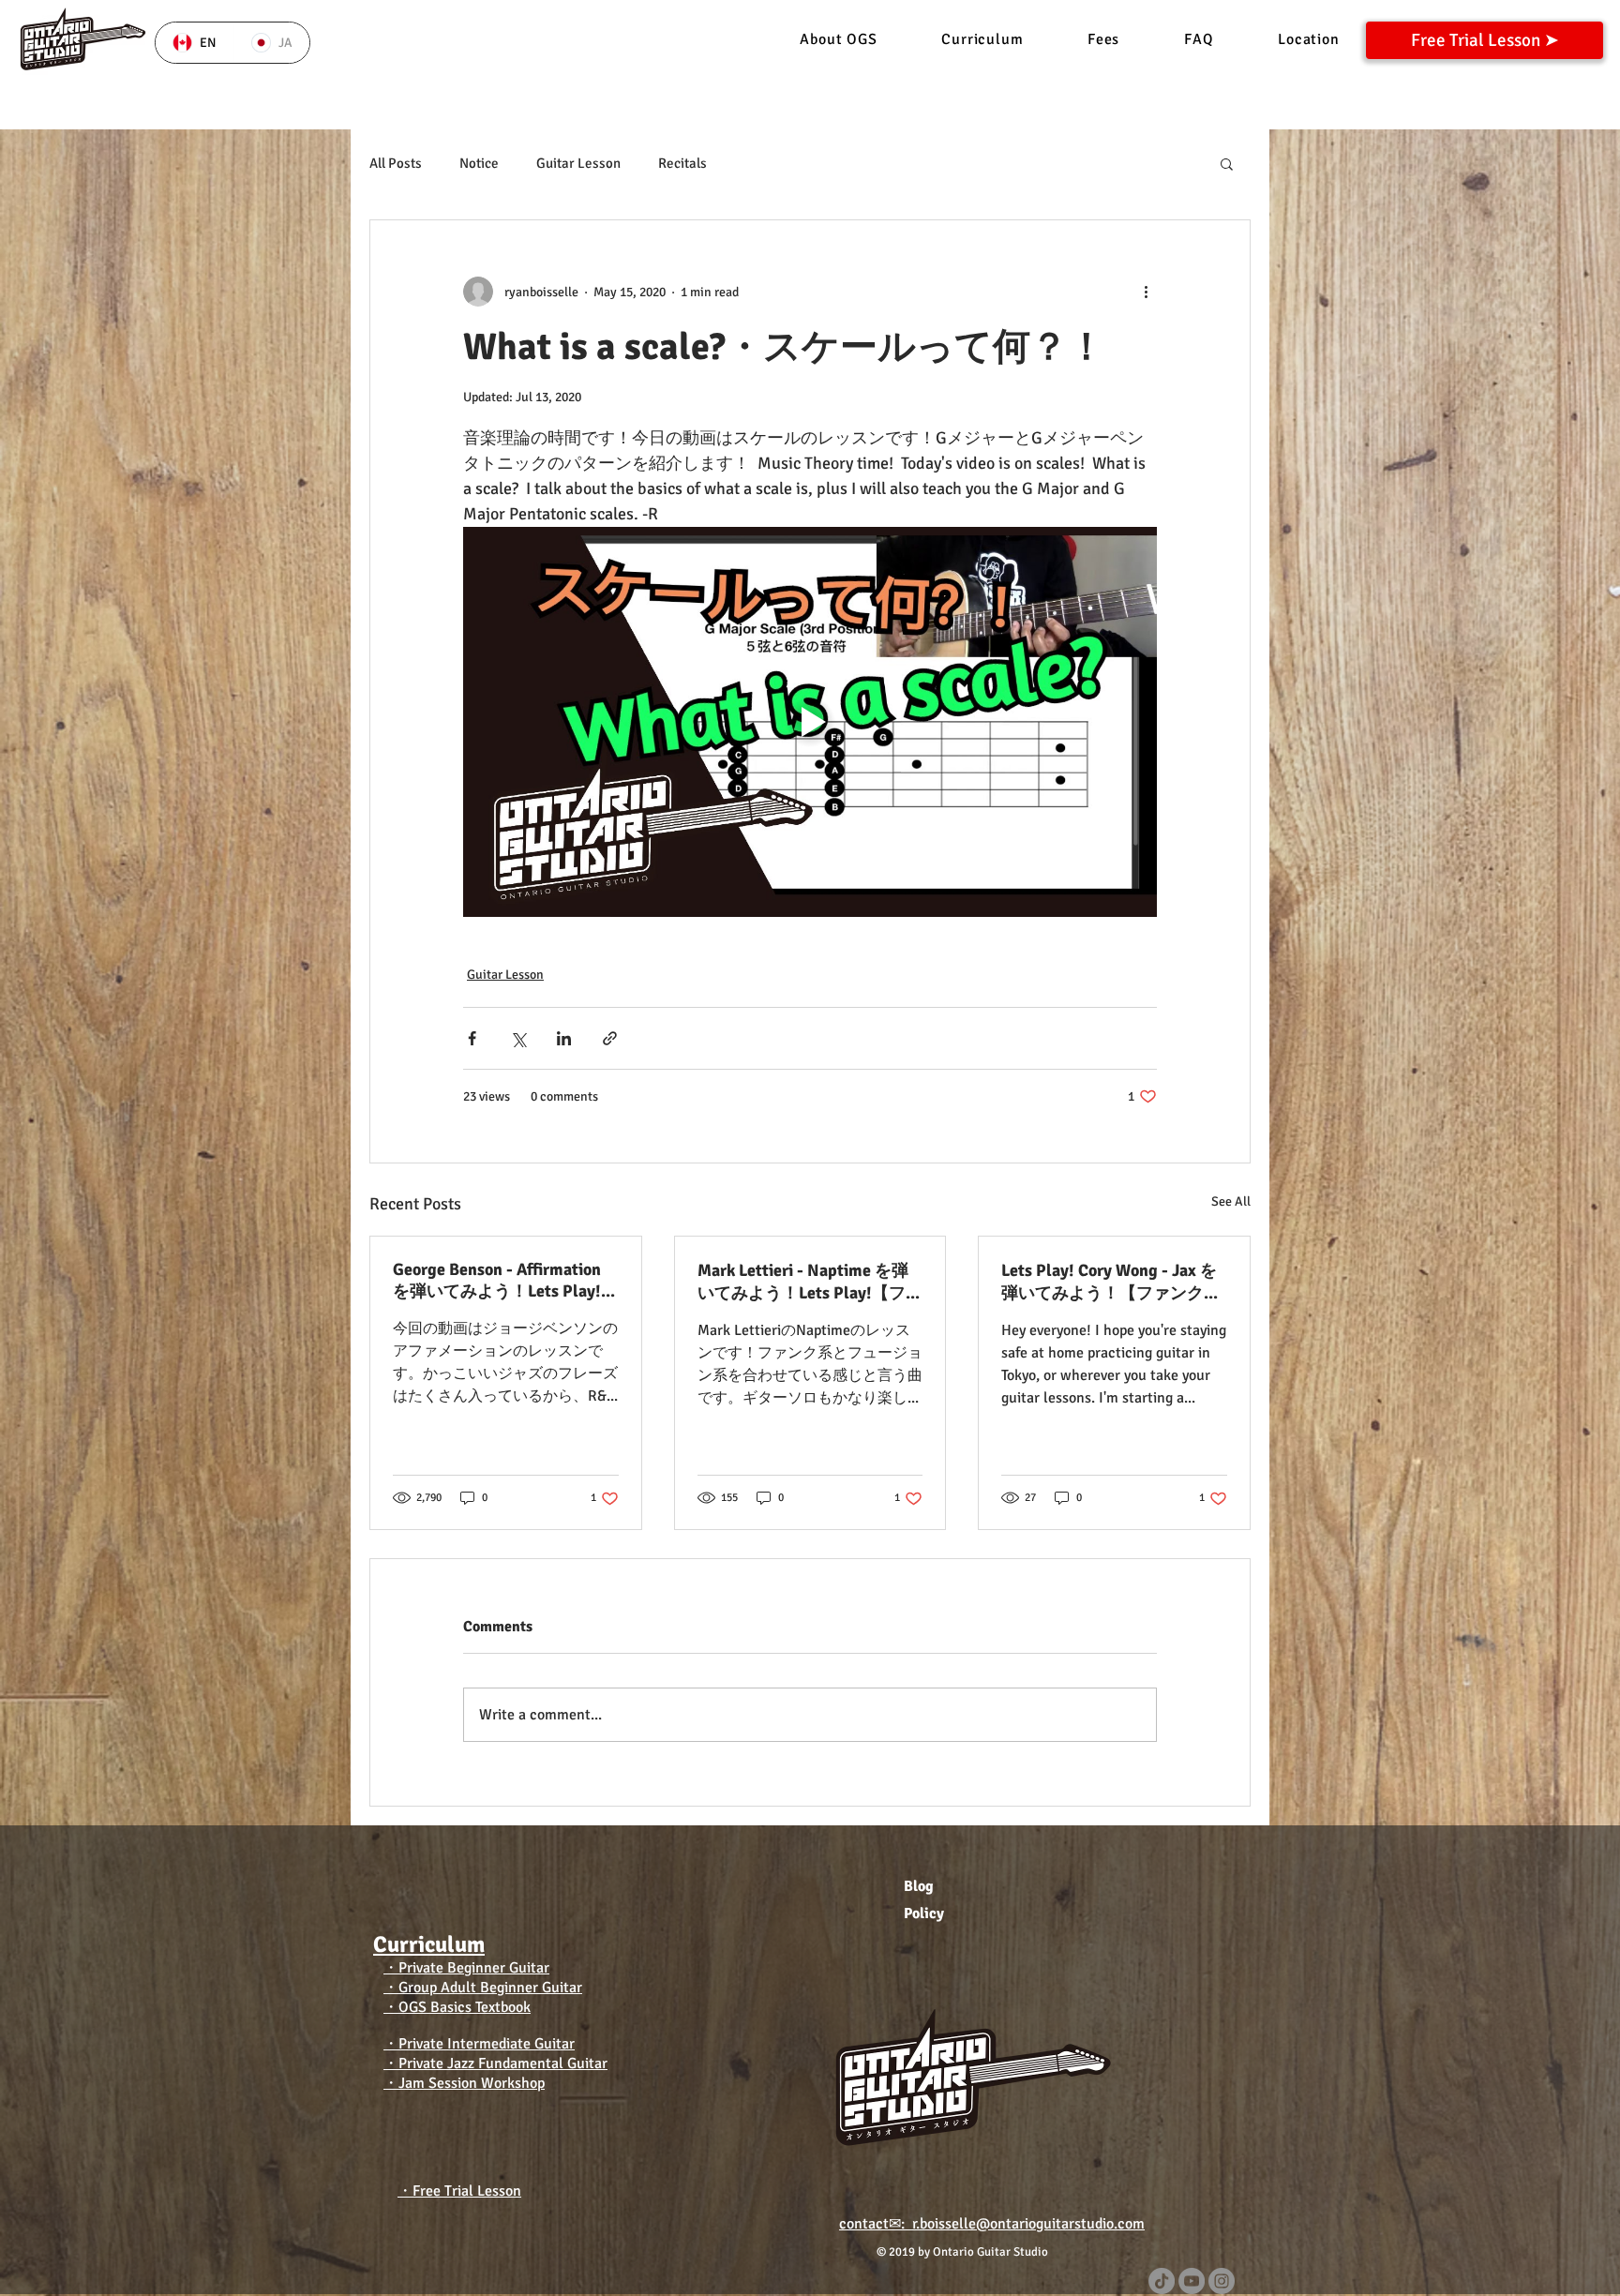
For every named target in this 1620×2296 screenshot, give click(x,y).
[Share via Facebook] (472, 1038)
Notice (479, 163)
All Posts (396, 163)
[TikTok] (1162, 2281)
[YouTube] (1192, 2281)
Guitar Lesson (578, 163)
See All (1231, 1201)
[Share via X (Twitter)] (518, 1038)
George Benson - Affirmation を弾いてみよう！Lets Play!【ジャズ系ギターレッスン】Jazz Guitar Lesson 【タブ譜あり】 (504, 1281)
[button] (1227, 163)
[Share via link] (610, 1038)
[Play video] (810, 722)
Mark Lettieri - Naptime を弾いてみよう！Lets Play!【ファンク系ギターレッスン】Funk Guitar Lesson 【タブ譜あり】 (810, 1282)
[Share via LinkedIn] (564, 1038)
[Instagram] (1222, 2281)
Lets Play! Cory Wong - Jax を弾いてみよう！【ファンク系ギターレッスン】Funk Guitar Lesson (1112, 1282)
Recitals (682, 163)
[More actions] (1146, 292)
